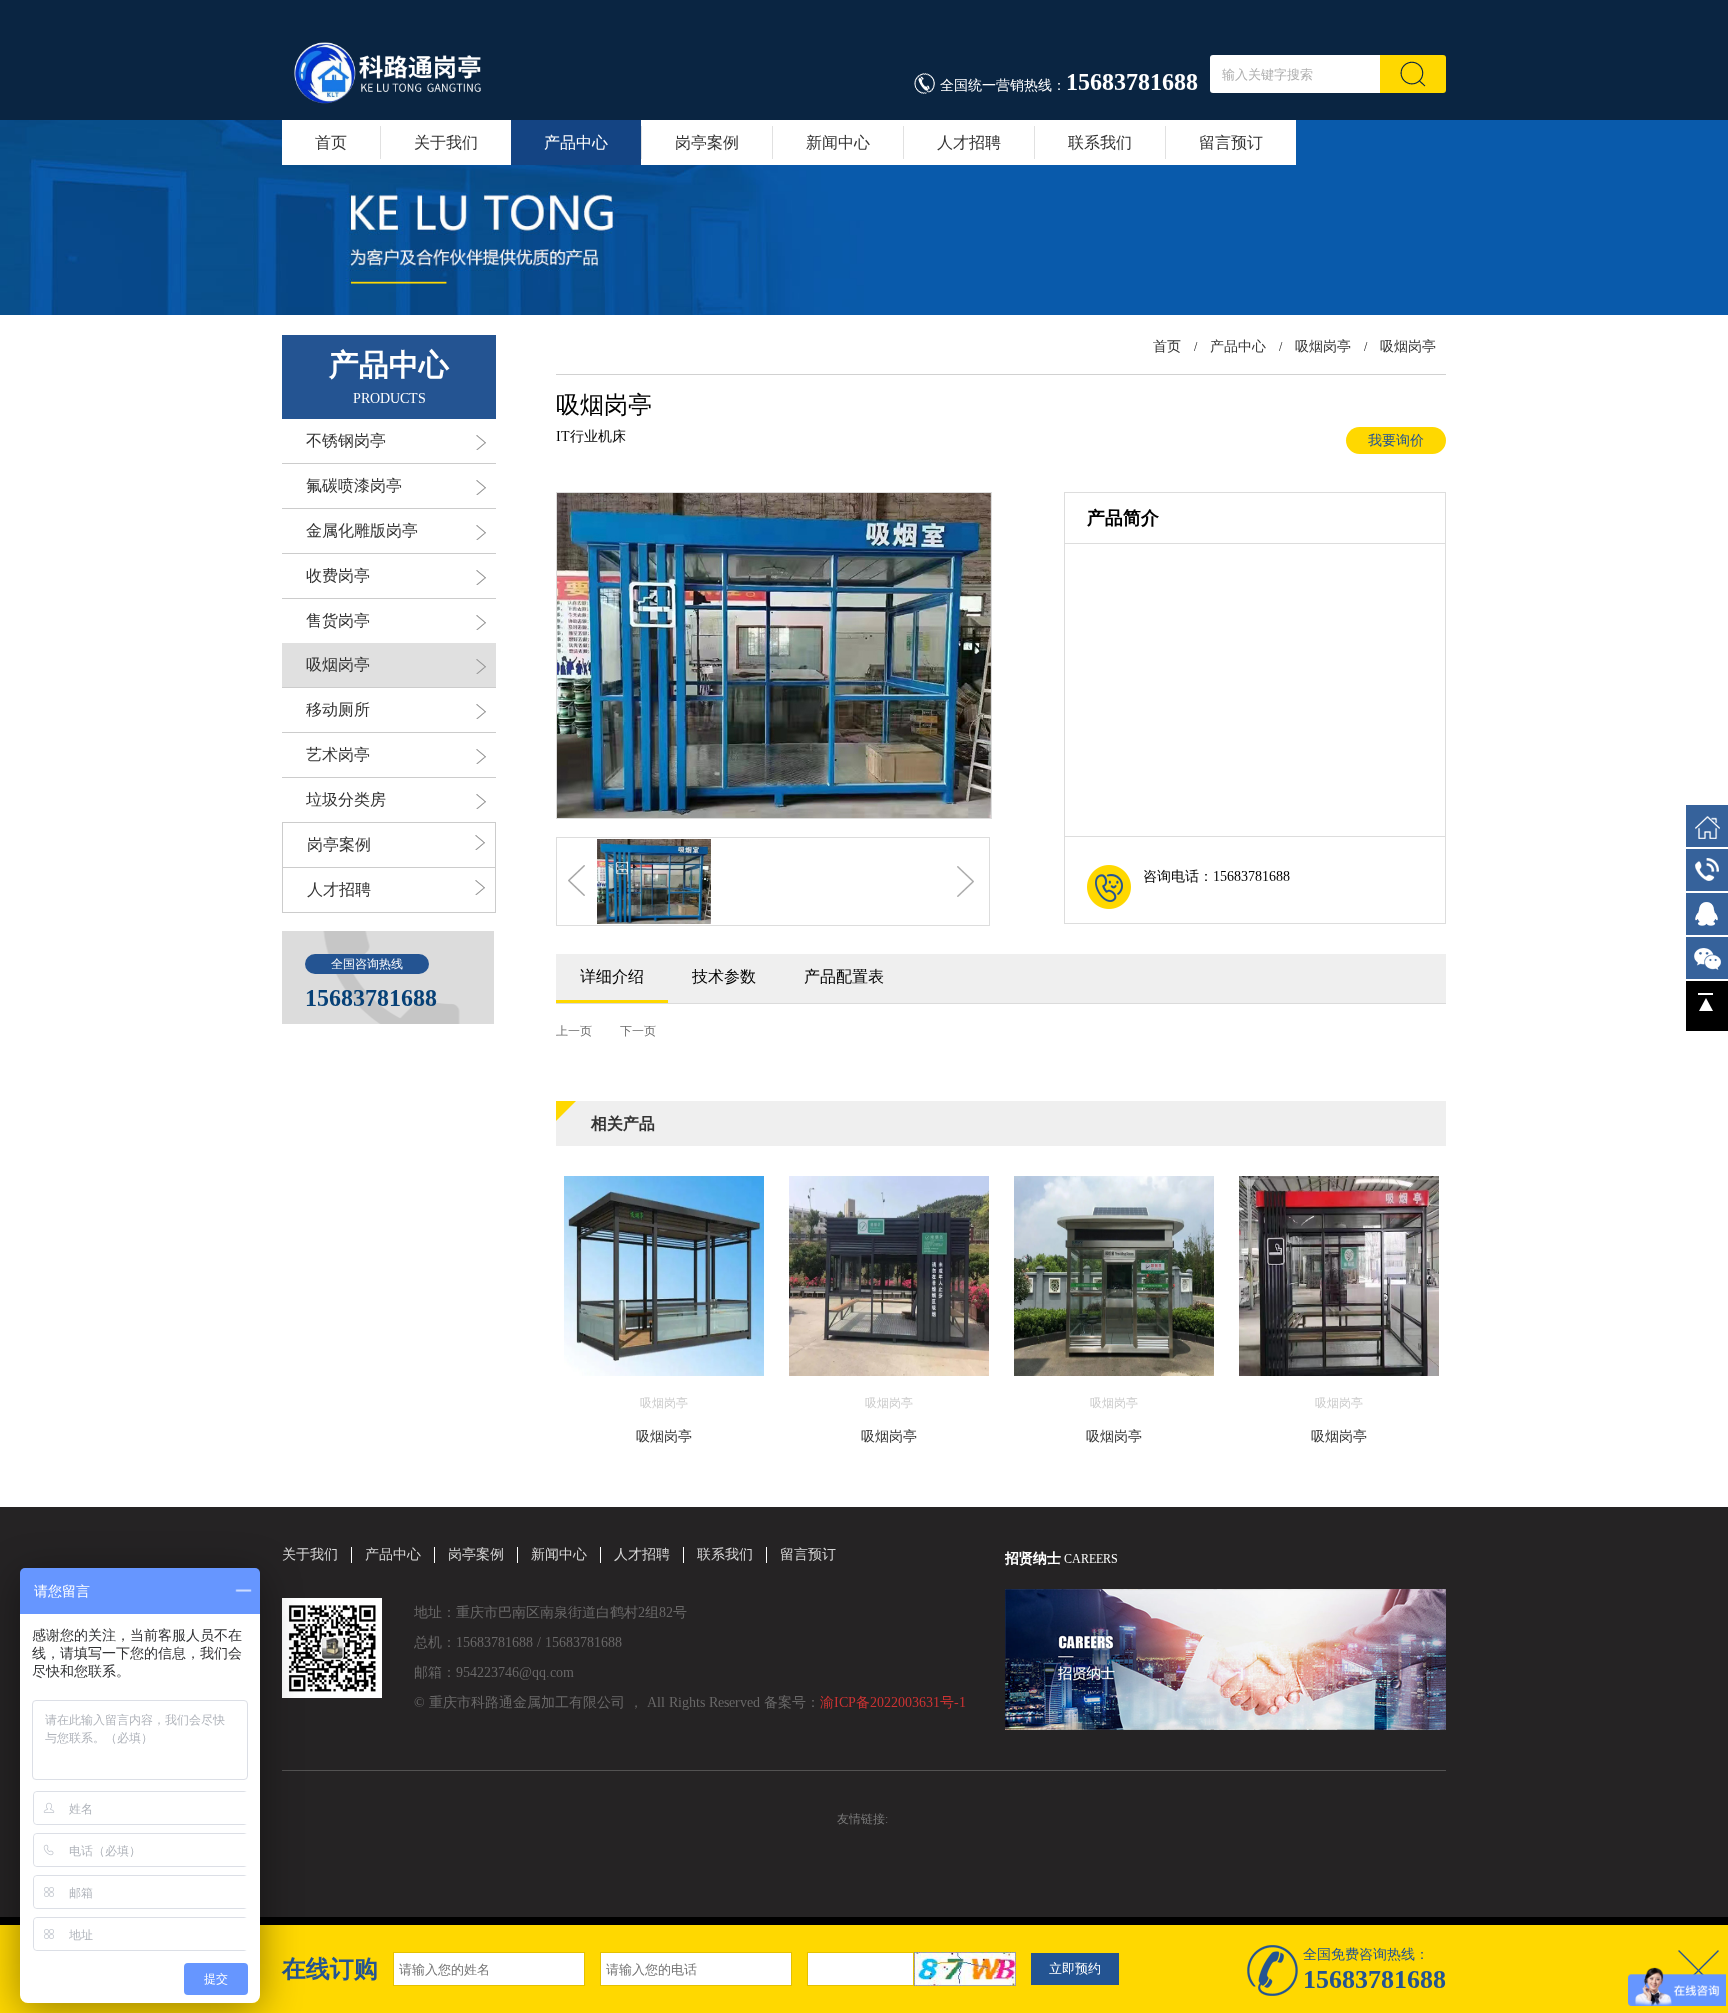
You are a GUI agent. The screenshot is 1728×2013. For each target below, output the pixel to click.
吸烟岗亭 (338, 664)
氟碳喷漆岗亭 (354, 485)
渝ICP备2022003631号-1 (893, 1702)
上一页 (574, 1031)
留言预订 (1231, 142)
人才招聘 (969, 142)
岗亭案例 (707, 142)
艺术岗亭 (338, 754)
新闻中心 (838, 142)
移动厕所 (338, 709)
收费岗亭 (338, 575)
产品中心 (576, 142)
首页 (331, 142)
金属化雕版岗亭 (362, 530)
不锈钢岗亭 (346, 440)
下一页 (638, 1031)
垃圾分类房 (346, 799)
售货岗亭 (338, 620)
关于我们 (446, 142)
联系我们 (1100, 142)
